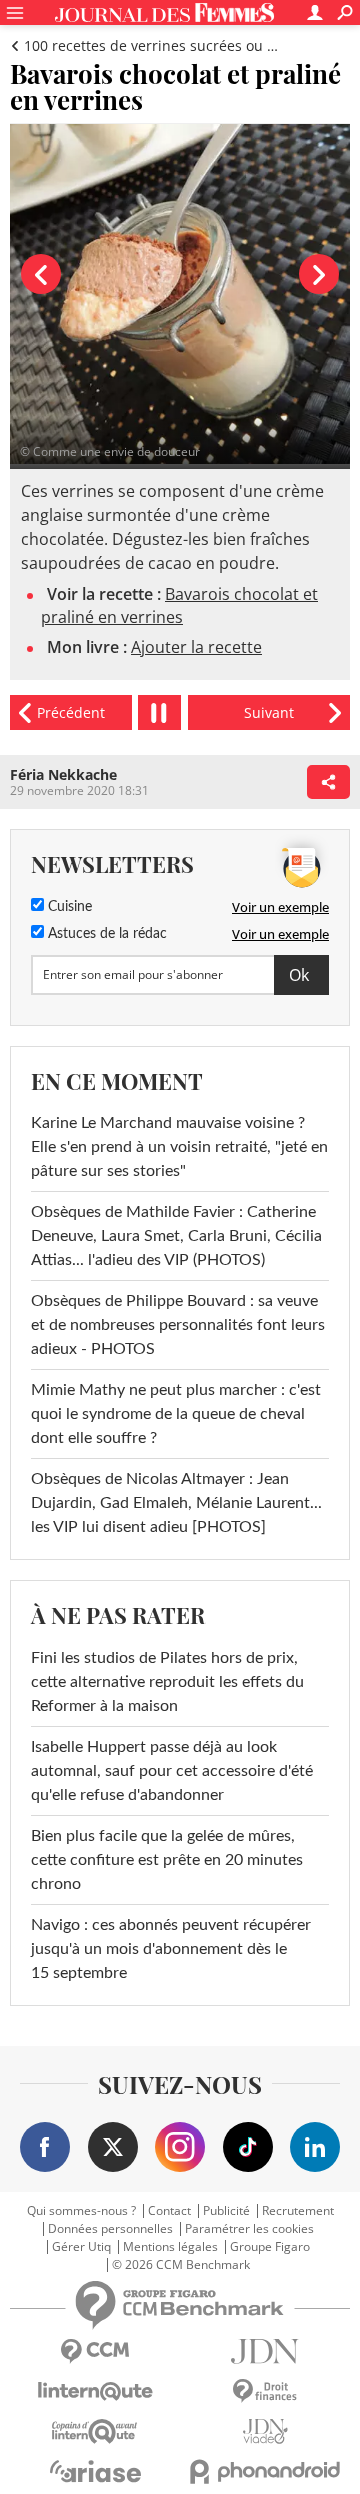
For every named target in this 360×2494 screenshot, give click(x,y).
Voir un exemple (280, 907)
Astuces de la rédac (105, 934)
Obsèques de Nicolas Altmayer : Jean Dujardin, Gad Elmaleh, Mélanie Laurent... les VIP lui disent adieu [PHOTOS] (176, 1503)
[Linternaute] (95, 2391)
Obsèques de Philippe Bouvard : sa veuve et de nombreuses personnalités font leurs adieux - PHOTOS (178, 1325)
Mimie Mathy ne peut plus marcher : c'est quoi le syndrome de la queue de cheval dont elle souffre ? (176, 1414)
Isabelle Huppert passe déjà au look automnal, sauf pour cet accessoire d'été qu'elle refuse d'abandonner (172, 1771)
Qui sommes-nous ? (81, 2211)
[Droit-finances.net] (265, 2391)
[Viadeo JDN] (265, 2431)
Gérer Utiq (81, 2247)
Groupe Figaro (270, 2247)
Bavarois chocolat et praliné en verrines (179, 605)
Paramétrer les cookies (249, 2229)
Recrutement (298, 2211)
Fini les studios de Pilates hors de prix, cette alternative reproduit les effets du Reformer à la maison (167, 1682)
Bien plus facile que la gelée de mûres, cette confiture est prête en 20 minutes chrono (167, 1860)
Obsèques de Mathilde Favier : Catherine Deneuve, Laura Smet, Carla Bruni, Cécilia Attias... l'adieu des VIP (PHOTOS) (176, 1236)
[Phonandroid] (265, 2471)
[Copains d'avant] (95, 2431)
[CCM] (95, 2351)
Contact (169, 2211)
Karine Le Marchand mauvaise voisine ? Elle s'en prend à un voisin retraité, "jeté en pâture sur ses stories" (179, 1147)
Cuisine (68, 907)
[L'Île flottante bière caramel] (71, 712)
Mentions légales (170, 2247)
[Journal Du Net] (265, 2351)
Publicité (226, 2211)
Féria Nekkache (63, 774)
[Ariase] (95, 2471)
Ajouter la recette (196, 647)
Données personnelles (110, 2229)
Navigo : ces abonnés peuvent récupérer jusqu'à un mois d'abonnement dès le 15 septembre (171, 1949)
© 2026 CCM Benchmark (181, 2265)
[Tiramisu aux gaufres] (269, 712)
